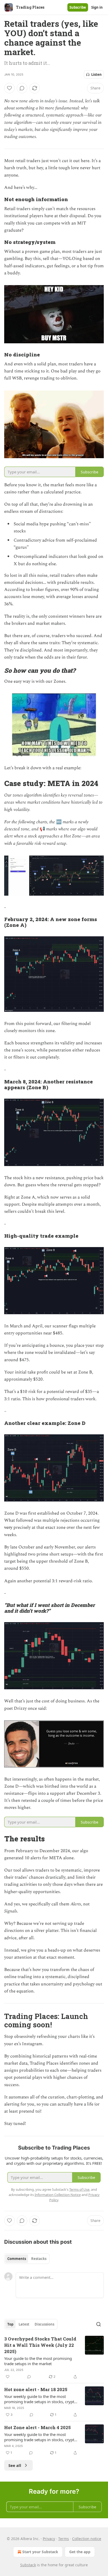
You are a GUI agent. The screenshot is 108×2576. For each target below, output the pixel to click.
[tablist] (27, 2259)
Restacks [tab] (39, 2259)
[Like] (9, 88)
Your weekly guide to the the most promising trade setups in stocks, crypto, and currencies (41, 2399)
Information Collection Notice (58, 2195)
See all (15, 2465)
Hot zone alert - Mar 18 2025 (36, 2389)
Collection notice (87, 2539)
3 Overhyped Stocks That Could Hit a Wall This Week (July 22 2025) (40, 2345)
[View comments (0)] (22, 88)
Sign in (97, 7)
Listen (96, 74)
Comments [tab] (17, 2259)
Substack (28, 2565)
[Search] (99, 2324)
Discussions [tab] (44, 2324)
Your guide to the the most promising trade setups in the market (38, 2361)
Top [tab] (10, 2324)
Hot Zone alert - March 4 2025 (37, 2427)
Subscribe (78, 7)
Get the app (80, 2552)
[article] (54, 2358)
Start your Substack (40, 2552)
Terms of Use (79, 2189)
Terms (64, 2539)
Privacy (49, 2539)
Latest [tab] (24, 2324)
